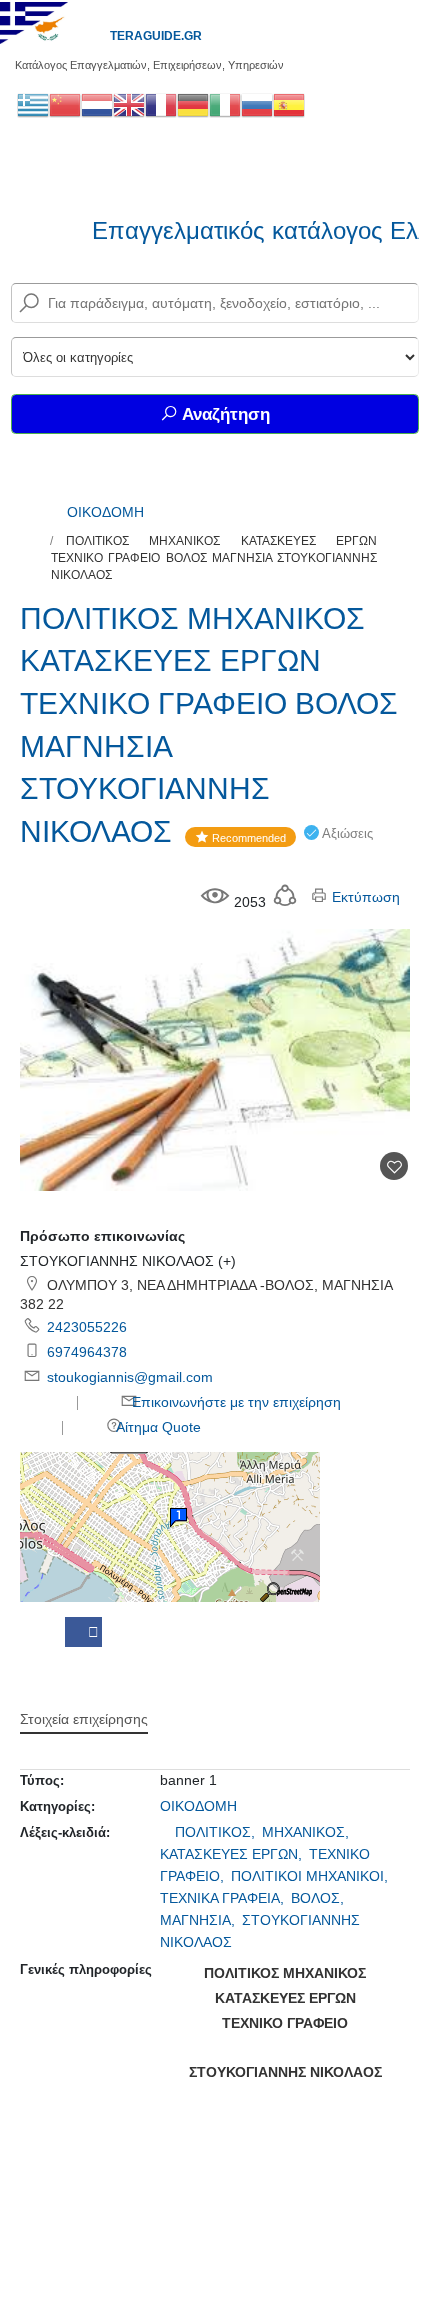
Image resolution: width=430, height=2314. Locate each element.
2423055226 (87, 1327)
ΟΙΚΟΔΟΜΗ (105, 512)
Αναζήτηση (224, 414)
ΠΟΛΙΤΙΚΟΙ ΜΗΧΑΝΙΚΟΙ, (311, 1876)
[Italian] (225, 104)
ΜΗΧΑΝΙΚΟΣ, (307, 1832)
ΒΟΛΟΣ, (319, 1898)
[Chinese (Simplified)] (65, 104)
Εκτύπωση (364, 897)
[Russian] (257, 104)
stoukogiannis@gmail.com (130, 1377)
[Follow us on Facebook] (83, 1632)
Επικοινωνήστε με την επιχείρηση (234, 1402)
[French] (161, 104)
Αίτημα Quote (157, 1427)
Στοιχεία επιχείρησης (84, 1719)
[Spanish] (289, 104)
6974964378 (87, 1352)
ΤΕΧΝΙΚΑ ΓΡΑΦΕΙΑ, (224, 1898)
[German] (193, 104)
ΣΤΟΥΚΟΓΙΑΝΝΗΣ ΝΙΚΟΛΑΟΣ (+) (128, 1261)
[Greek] (33, 104)
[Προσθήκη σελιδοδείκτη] (394, 1166)
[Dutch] (97, 104)
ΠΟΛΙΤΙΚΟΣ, (217, 1832)
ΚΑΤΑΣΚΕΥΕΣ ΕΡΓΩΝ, (233, 1854)
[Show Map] (170, 1525)
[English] (129, 104)
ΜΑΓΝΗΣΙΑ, (199, 1920)
